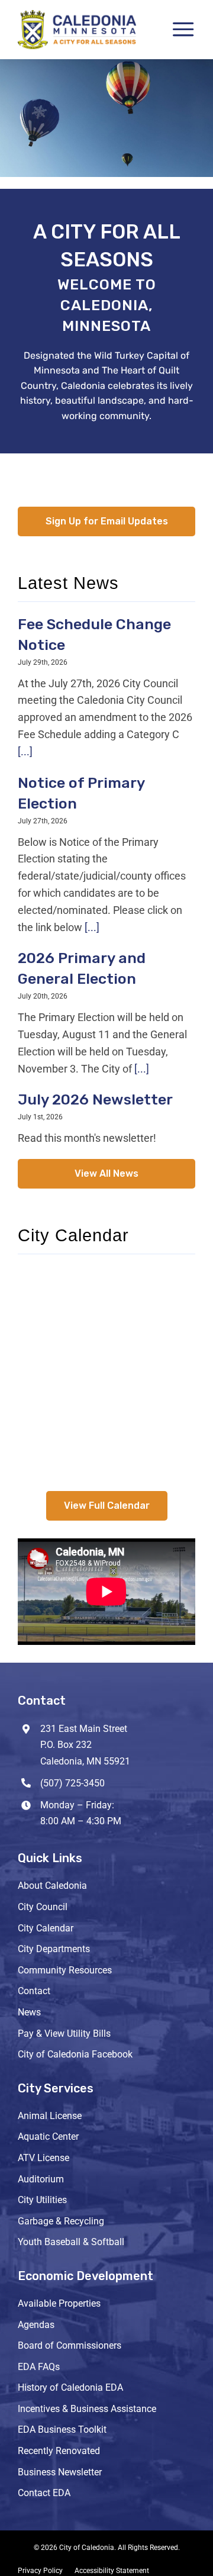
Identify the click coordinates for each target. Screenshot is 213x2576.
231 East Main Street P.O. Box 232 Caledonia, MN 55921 (85, 1745)
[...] (25, 751)
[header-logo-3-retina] (77, 15)
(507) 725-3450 (72, 1783)
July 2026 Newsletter (95, 1099)
